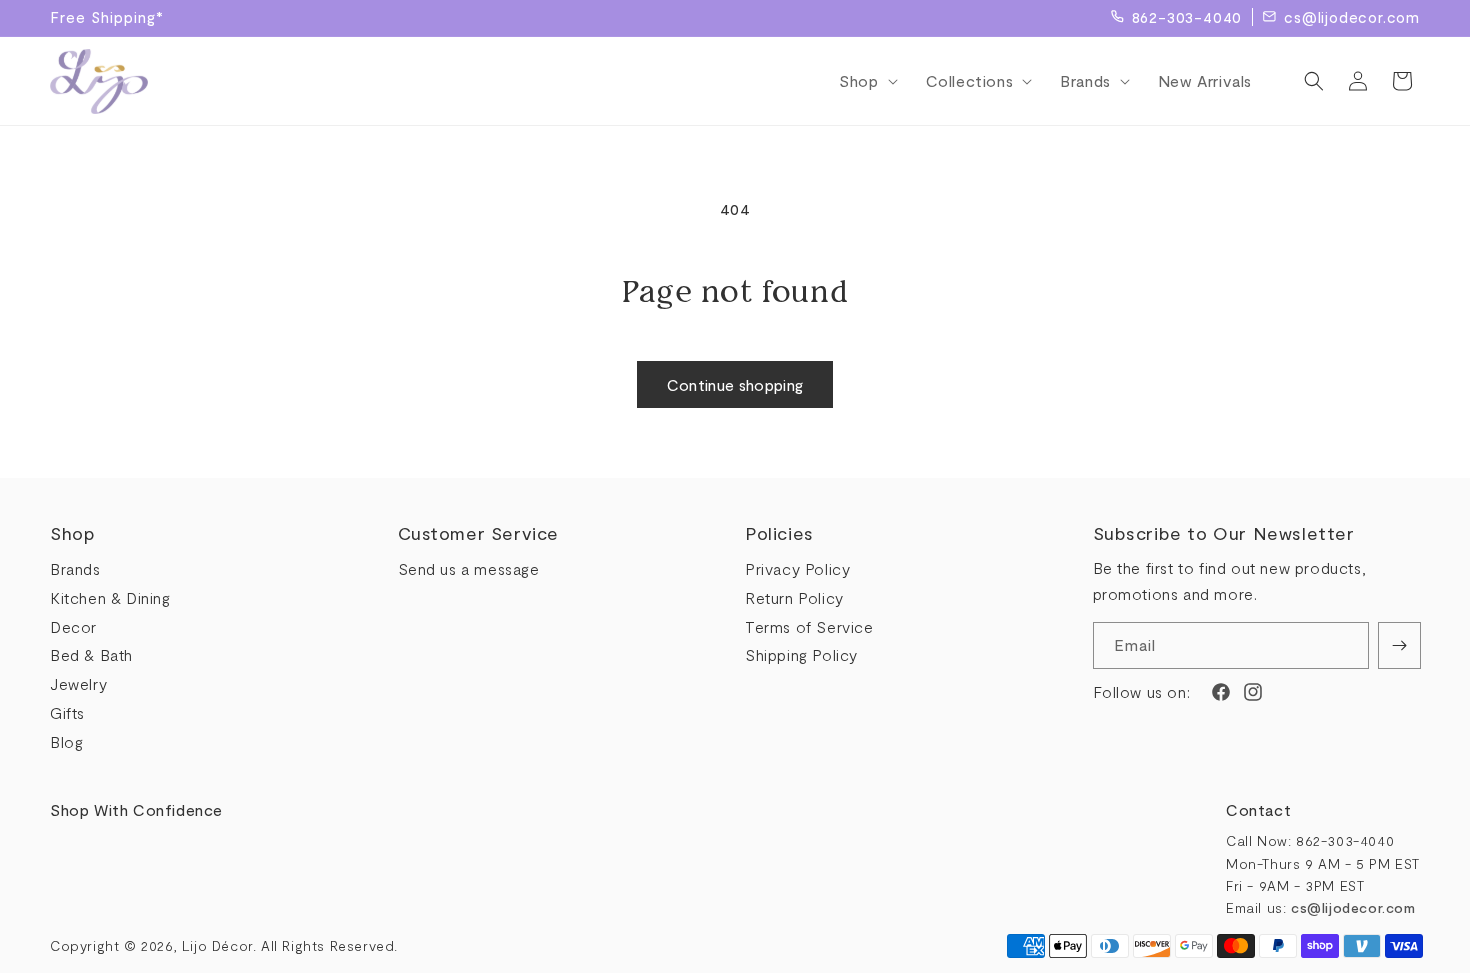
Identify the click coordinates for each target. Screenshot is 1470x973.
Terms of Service (809, 626)
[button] (862, 81)
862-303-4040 (1187, 17)
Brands (75, 568)
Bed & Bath (91, 654)
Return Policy (794, 597)
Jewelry (78, 683)
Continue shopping (735, 384)
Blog (66, 741)
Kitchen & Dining (110, 597)
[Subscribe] (1399, 645)
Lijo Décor (217, 945)
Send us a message (469, 568)
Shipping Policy (801, 654)
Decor (73, 626)
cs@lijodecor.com (1352, 17)
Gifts (67, 712)
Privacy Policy (797, 568)
